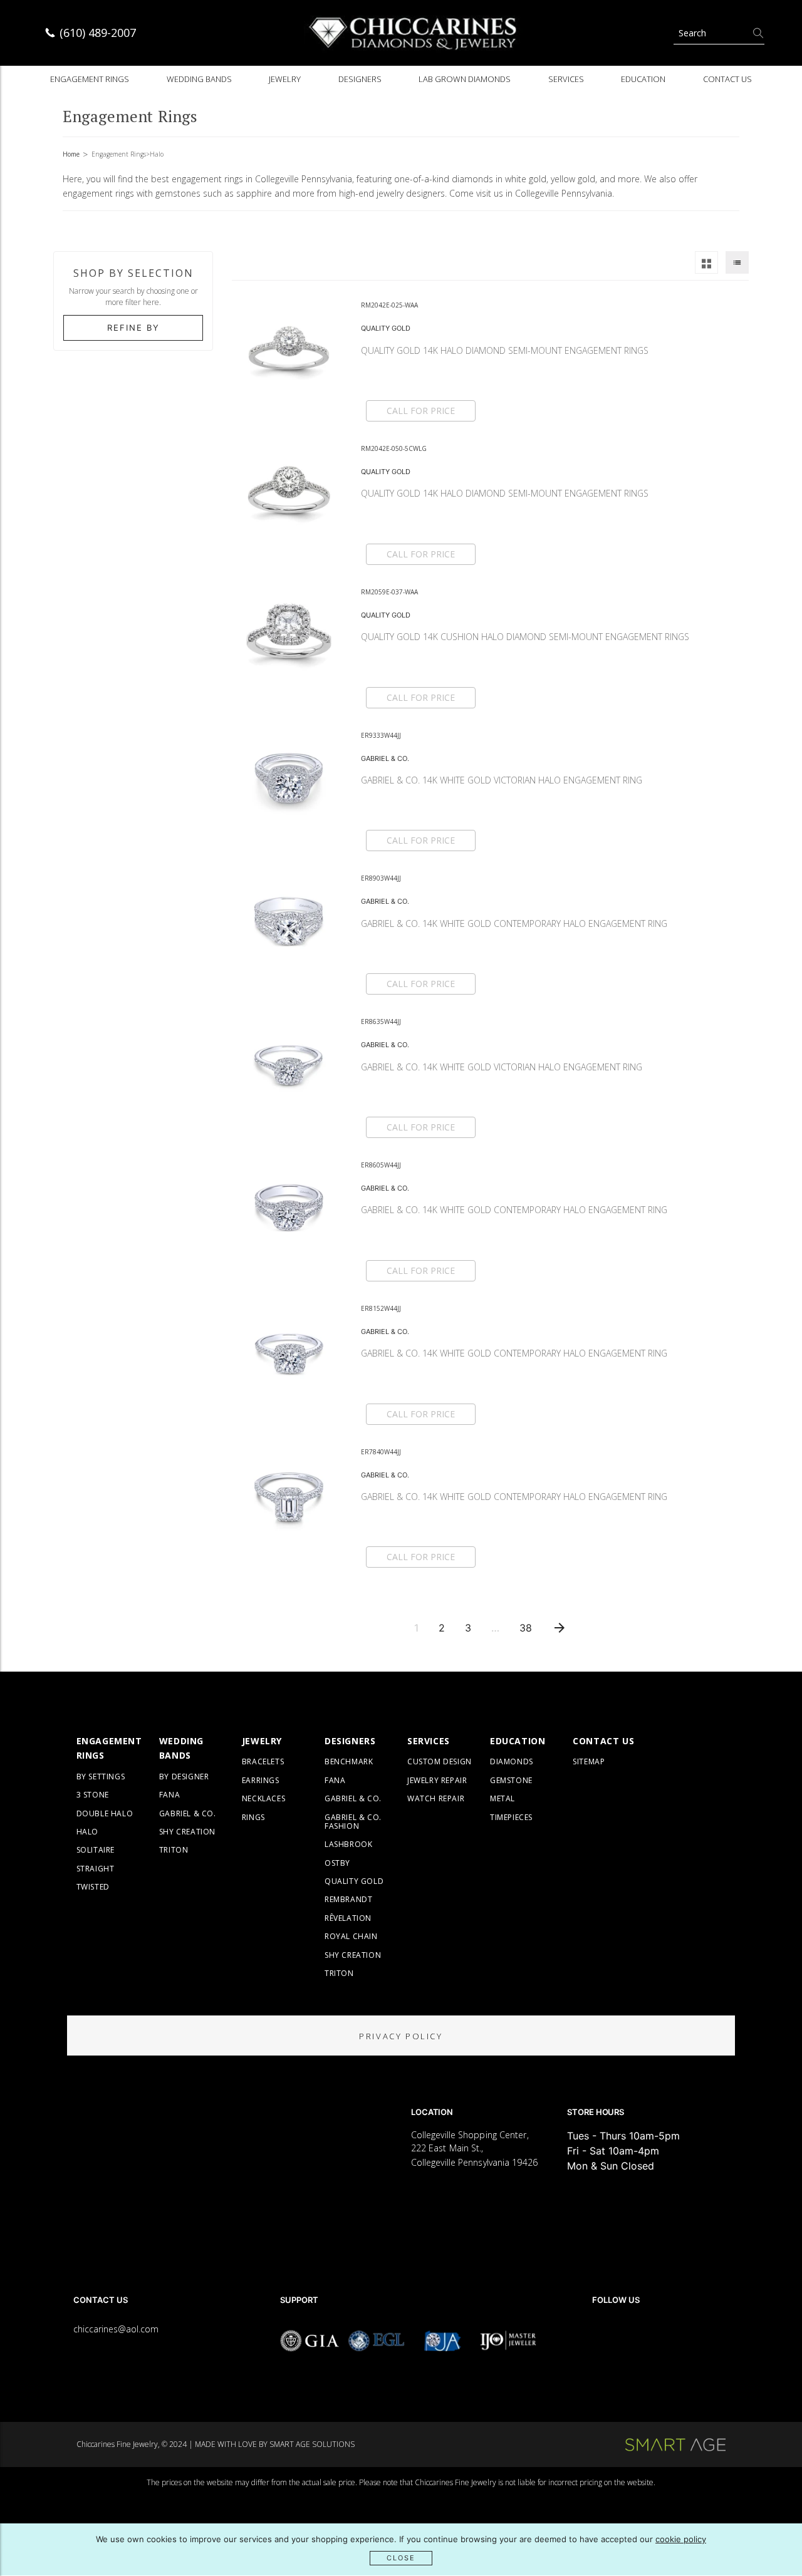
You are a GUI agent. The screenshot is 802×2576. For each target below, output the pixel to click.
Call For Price (421, 411)
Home (71, 154)
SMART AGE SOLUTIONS (312, 2444)
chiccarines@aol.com (116, 2329)
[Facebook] (598, 2335)
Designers (360, 79)
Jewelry (285, 79)
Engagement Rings (90, 79)
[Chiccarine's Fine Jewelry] (414, 33)
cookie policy (681, 2539)
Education (643, 79)
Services (566, 79)
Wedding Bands (199, 79)
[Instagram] (633, 2335)
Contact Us (727, 79)
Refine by (133, 328)
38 (526, 1628)
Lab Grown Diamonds (465, 79)
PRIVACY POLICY (401, 2036)
